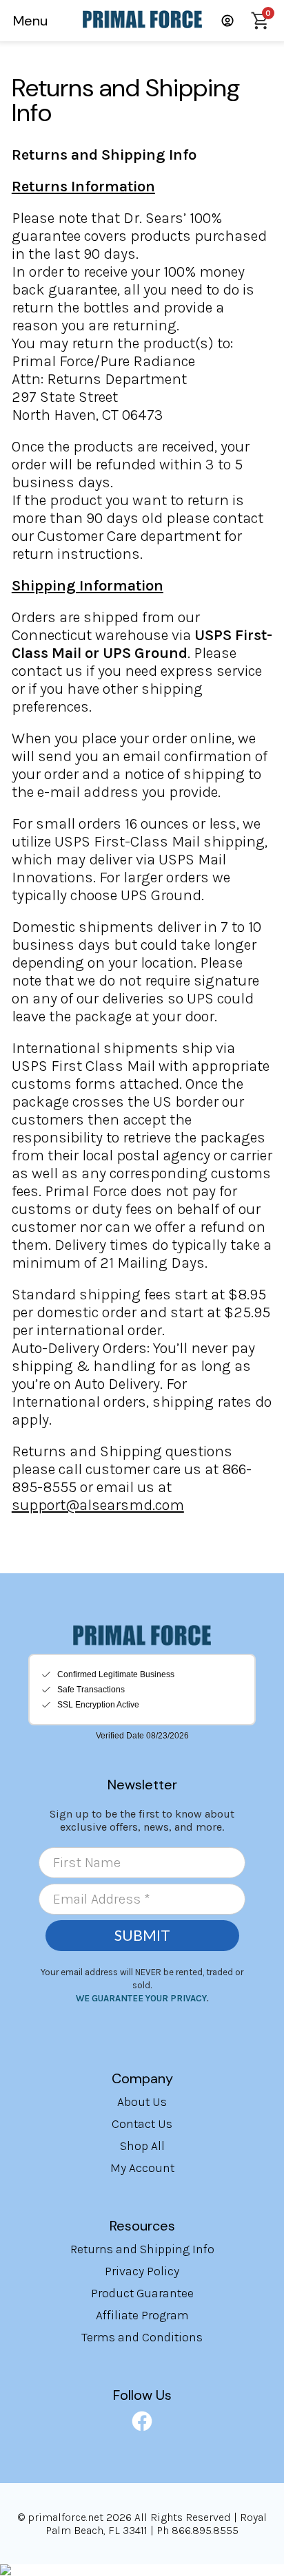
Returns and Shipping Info (142, 2249)
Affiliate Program (142, 2315)
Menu (30, 21)
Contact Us (142, 2124)
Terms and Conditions (142, 2337)
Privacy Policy (142, 2271)
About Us (142, 2102)
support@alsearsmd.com (98, 1505)
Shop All (142, 2146)
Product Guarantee (142, 2293)
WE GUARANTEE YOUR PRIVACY (141, 1998)
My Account (142, 2168)
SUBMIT (142, 1935)
